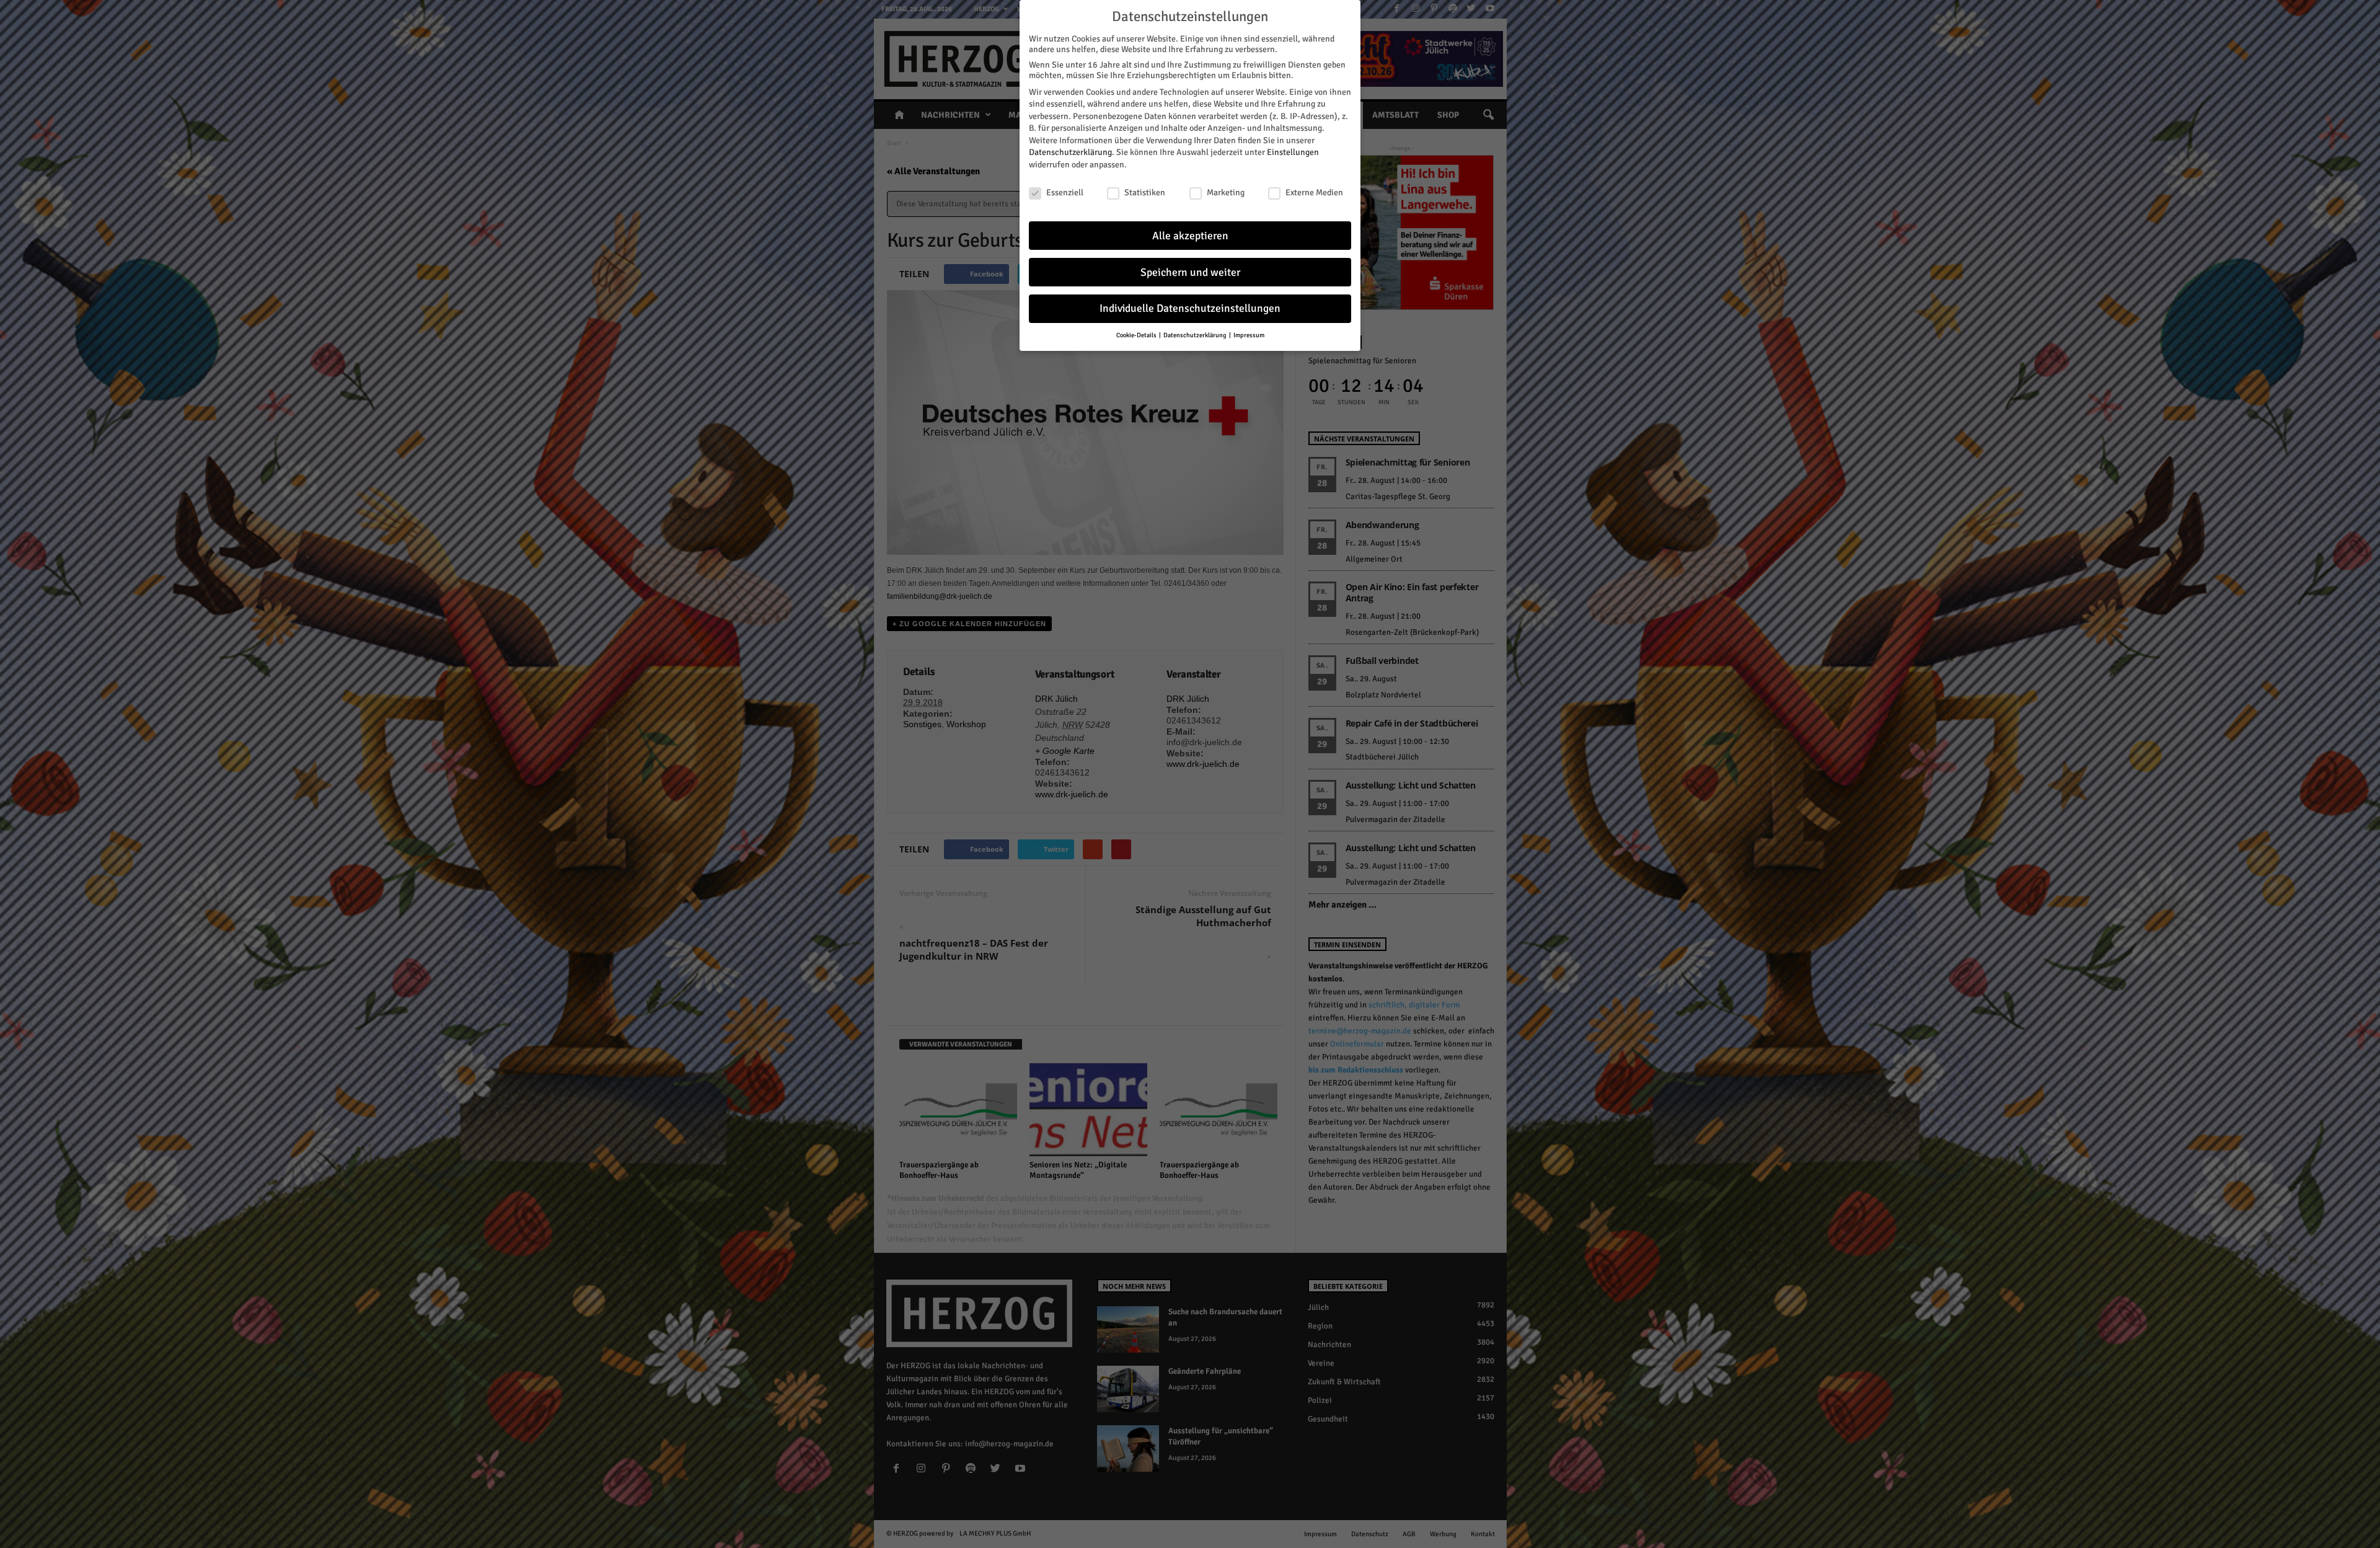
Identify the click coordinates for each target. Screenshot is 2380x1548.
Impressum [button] (1249, 335)
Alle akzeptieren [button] (1190, 236)
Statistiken (1145, 192)
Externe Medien (1314, 192)
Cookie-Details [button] (1137, 335)
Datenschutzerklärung (1070, 152)
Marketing (1226, 192)
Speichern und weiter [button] (1190, 272)
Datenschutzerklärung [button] (1196, 335)
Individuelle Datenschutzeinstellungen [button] (1190, 308)
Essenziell (1065, 192)
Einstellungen (1293, 152)
